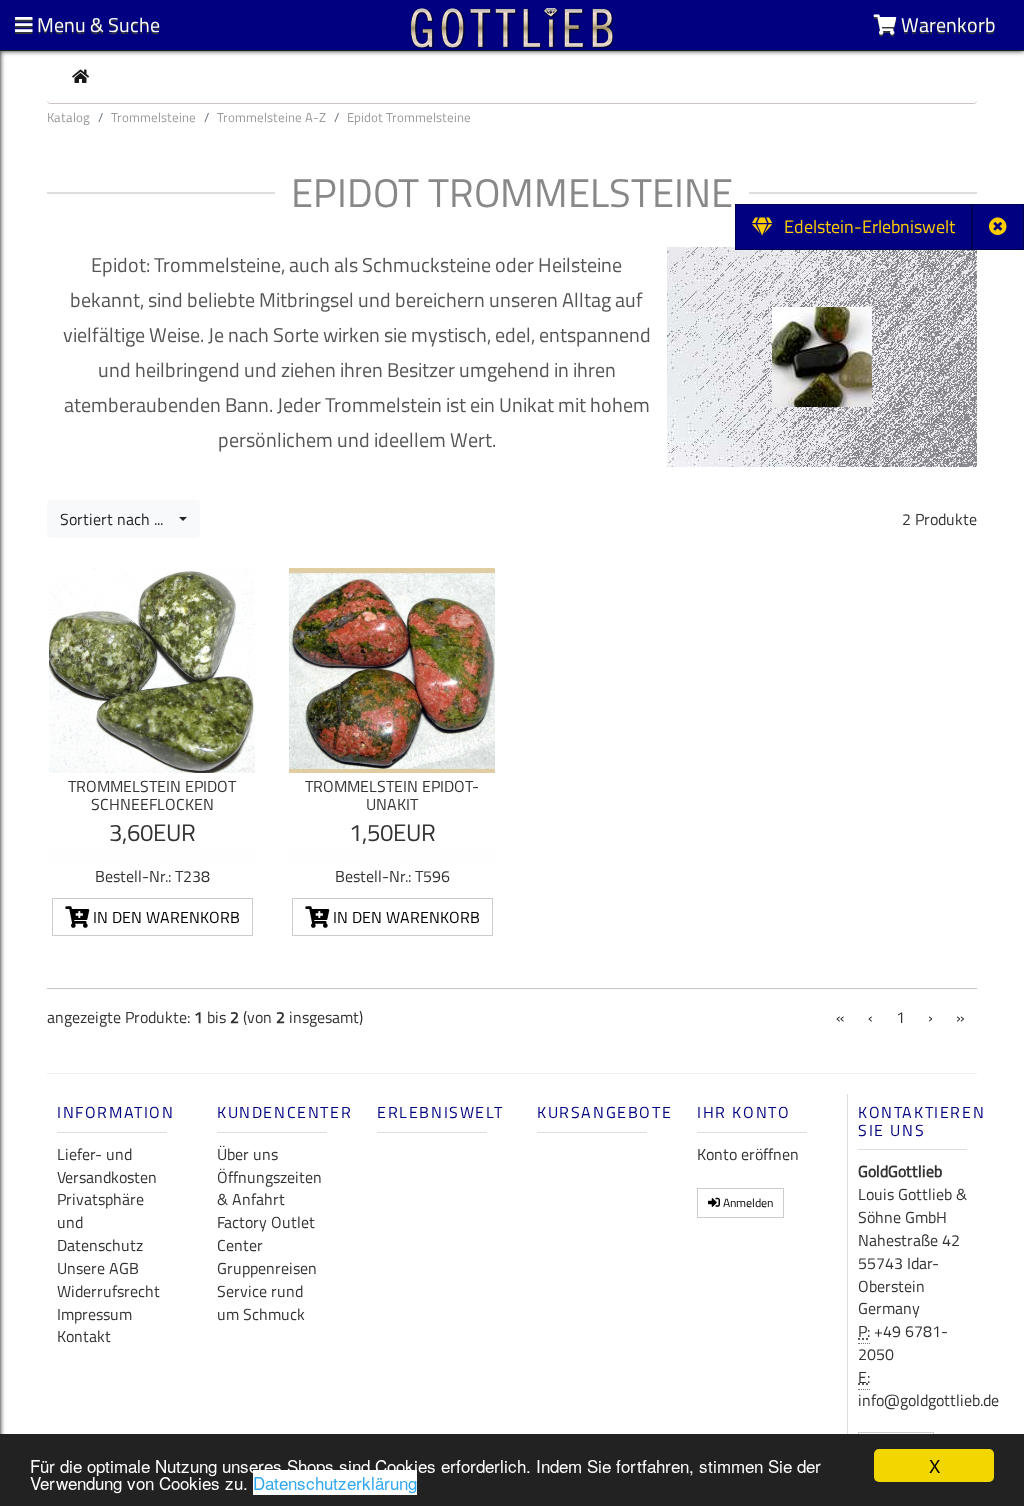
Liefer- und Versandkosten (107, 1165)
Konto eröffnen (748, 1154)
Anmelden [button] (746, 1202)
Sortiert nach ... (117, 519)
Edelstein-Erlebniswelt (863, 226)
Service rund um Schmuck (261, 1302)
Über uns (247, 1154)
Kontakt (84, 1336)
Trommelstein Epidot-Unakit (392, 795)
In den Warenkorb (164, 917)
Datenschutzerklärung (335, 1482)
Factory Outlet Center (266, 1233)
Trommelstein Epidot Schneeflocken (152, 795)
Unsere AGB (98, 1268)
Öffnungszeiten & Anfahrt (269, 1188)
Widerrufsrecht (108, 1291)
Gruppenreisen (267, 1268)
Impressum (94, 1314)
